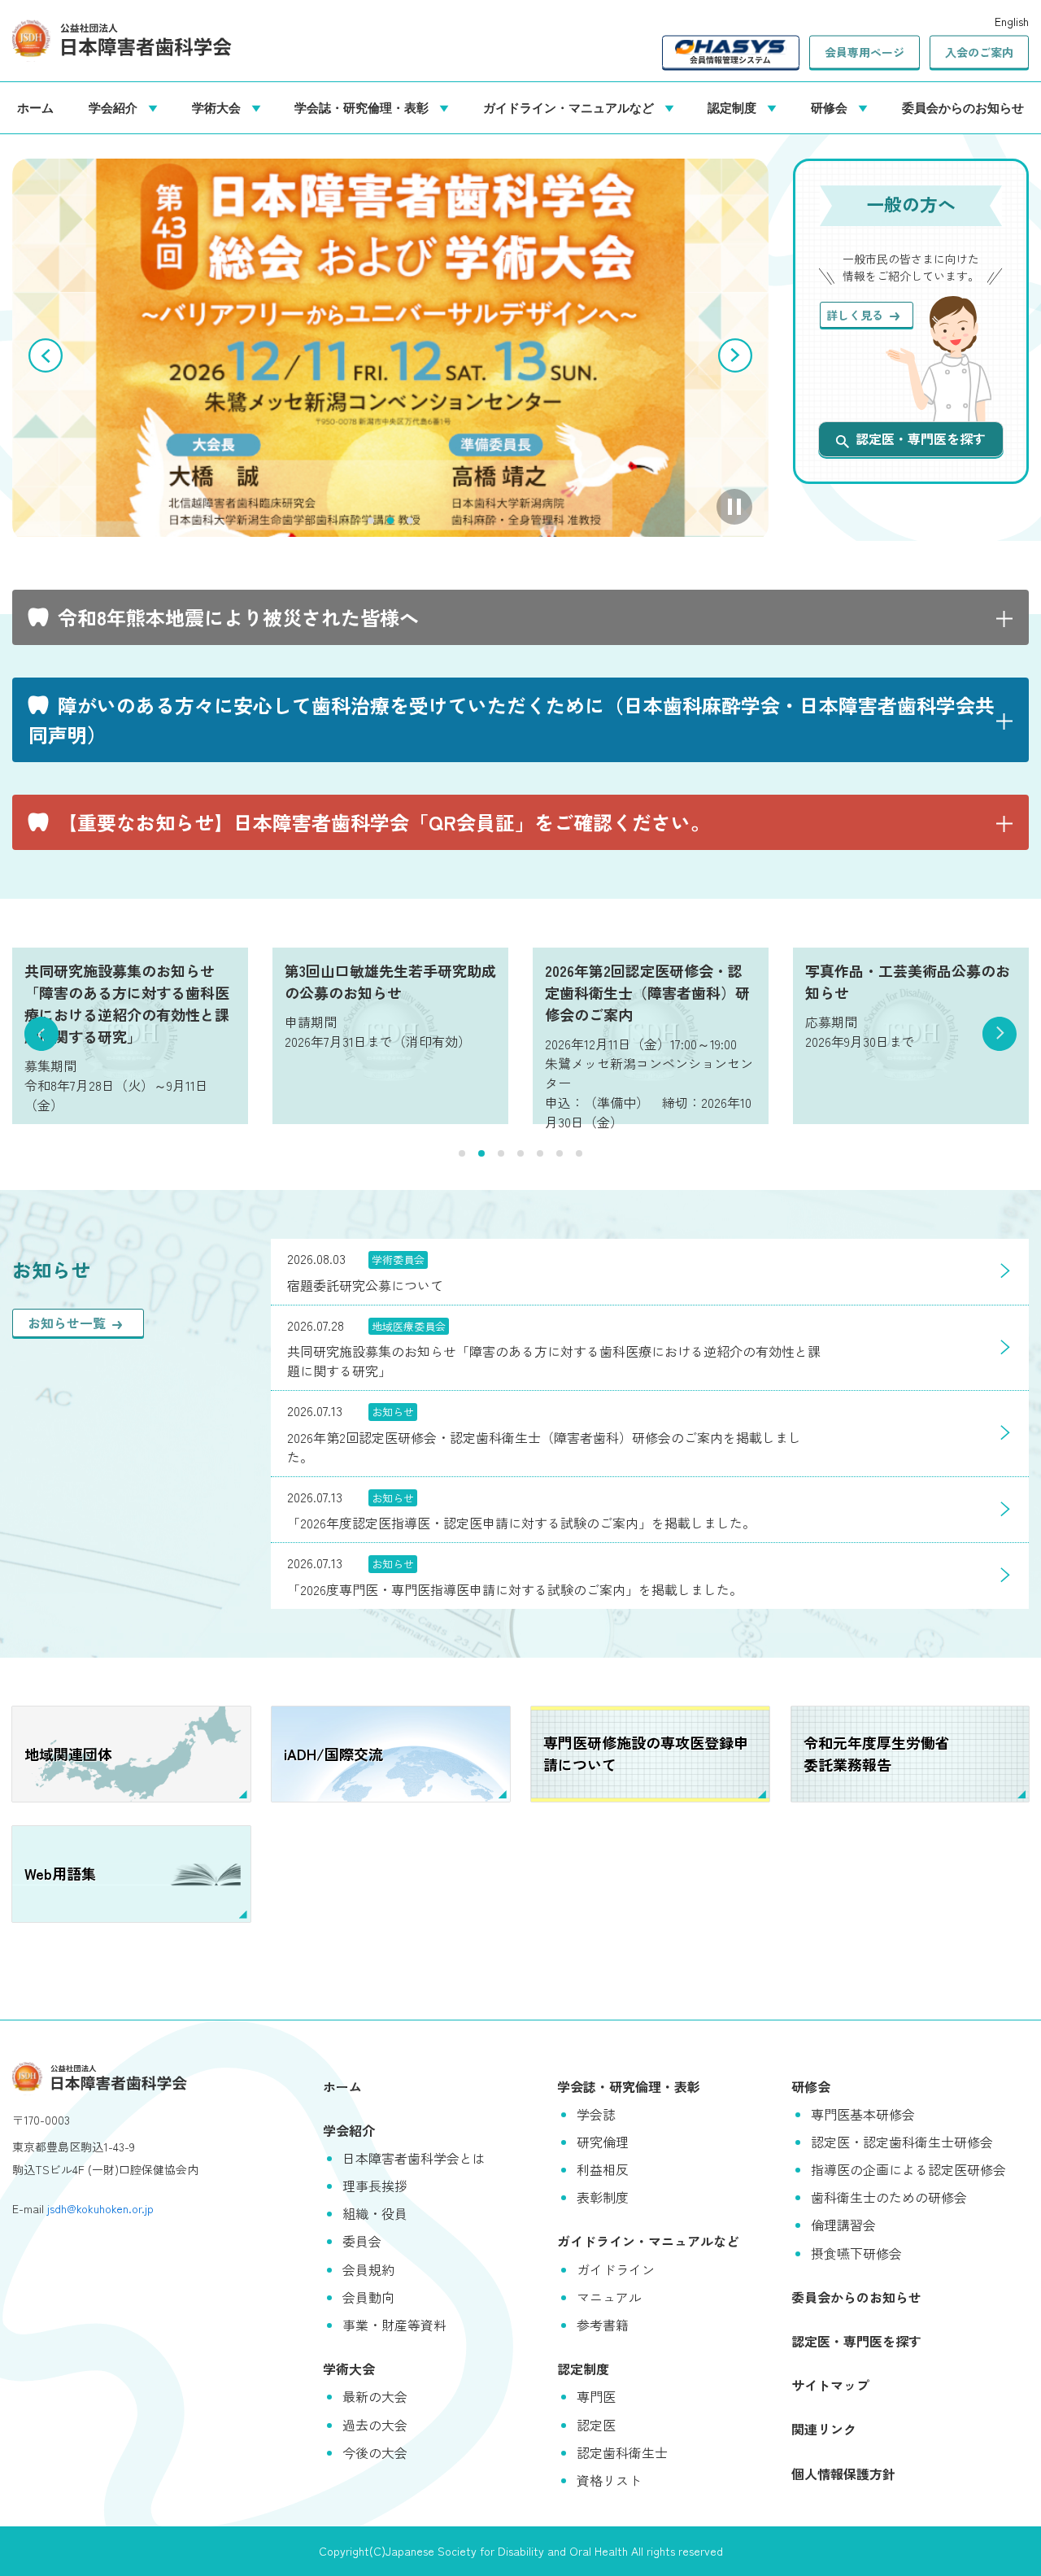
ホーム (35, 107)
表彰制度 (603, 2197)
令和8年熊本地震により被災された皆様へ (238, 617)
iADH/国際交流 (333, 1754)
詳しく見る (855, 315)
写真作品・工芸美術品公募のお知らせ (908, 981)
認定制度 (735, 107)
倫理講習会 (843, 2225)
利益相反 (603, 2169)
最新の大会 (375, 2396)
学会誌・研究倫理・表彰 (365, 107)
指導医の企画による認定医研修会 (908, 2169)
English (1012, 21)
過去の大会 (375, 2425)
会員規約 (368, 2269)
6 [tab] (560, 1153)
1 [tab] (371, 521)
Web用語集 (60, 1873)
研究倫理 (603, 2142)
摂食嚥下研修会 (856, 2253)
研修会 (832, 107)
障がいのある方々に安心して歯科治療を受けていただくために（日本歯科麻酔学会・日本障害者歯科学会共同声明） (512, 719)
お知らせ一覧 (67, 1323)
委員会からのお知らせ (963, 107)
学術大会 (220, 107)
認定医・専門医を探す (921, 438)
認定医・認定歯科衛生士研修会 (902, 2142)
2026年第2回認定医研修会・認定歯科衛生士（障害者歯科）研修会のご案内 (647, 992)
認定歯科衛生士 (622, 2452)
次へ (735, 355)
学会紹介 (116, 107)
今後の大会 (375, 2452)
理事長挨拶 (375, 2186)
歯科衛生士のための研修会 (889, 2197)
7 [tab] (579, 1153)
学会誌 (596, 2114)
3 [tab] (410, 521)
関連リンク (824, 2429)
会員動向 (368, 2297)
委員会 (362, 2241)
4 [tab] (520, 1153)
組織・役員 (375, 2213)
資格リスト (609, 2480)
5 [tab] (540, 1153)
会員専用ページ (865, 52)
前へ (46, 355)
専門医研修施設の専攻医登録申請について (646, 1753)
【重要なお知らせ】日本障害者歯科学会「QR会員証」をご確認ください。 (384, 822)
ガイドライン (616, 2269)
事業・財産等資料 (394, 2325)
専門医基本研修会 (863, 2114)
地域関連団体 (68, 1754)
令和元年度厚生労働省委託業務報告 (877, 1753)
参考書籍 (603, 2325)
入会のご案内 (979, 52)
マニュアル (609, 2297)
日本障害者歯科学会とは (414, 2158)
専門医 (596, 2396)
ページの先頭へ (1004, 2539)
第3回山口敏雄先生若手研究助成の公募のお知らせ (390, 981)
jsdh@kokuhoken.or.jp (100, 2208)
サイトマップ (830, 2385)
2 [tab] (390, 521)
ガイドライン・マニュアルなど (572, 107)
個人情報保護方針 (843, 2474)
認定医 (596, 2425)
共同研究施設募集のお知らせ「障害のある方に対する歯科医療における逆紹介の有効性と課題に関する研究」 (127, 1003)
